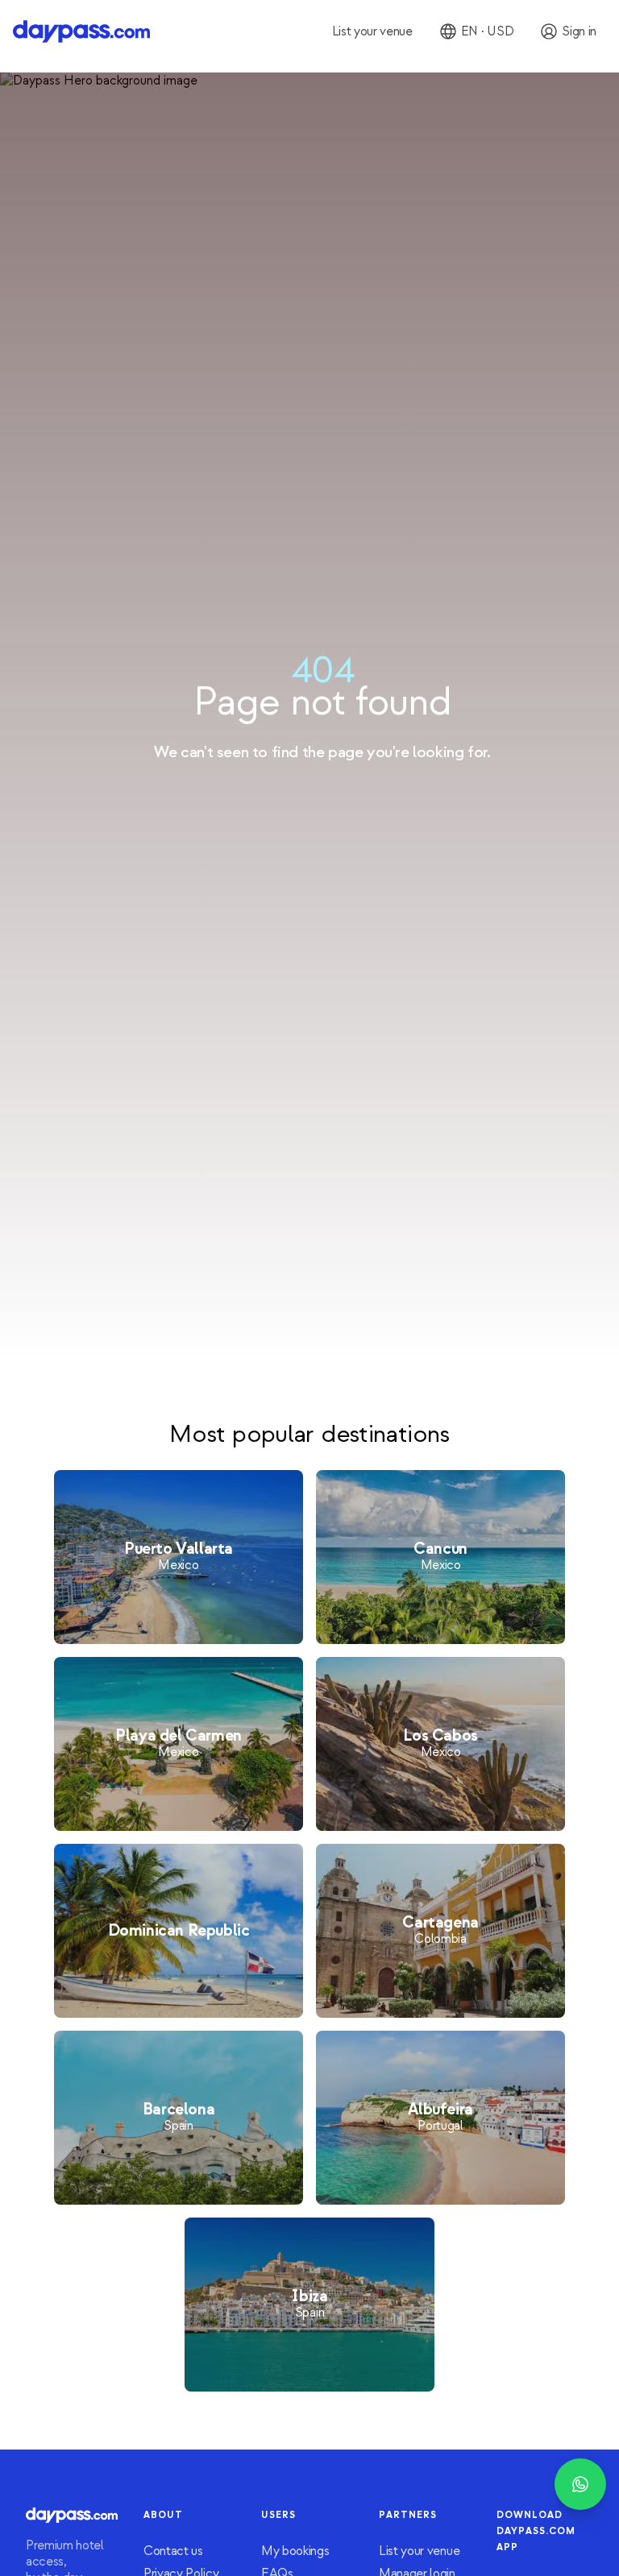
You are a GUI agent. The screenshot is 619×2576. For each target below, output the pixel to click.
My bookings (295, 2551)
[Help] (580, 2484)
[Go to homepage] (81, 31)
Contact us (173, 2551)
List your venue (419, 2551)
